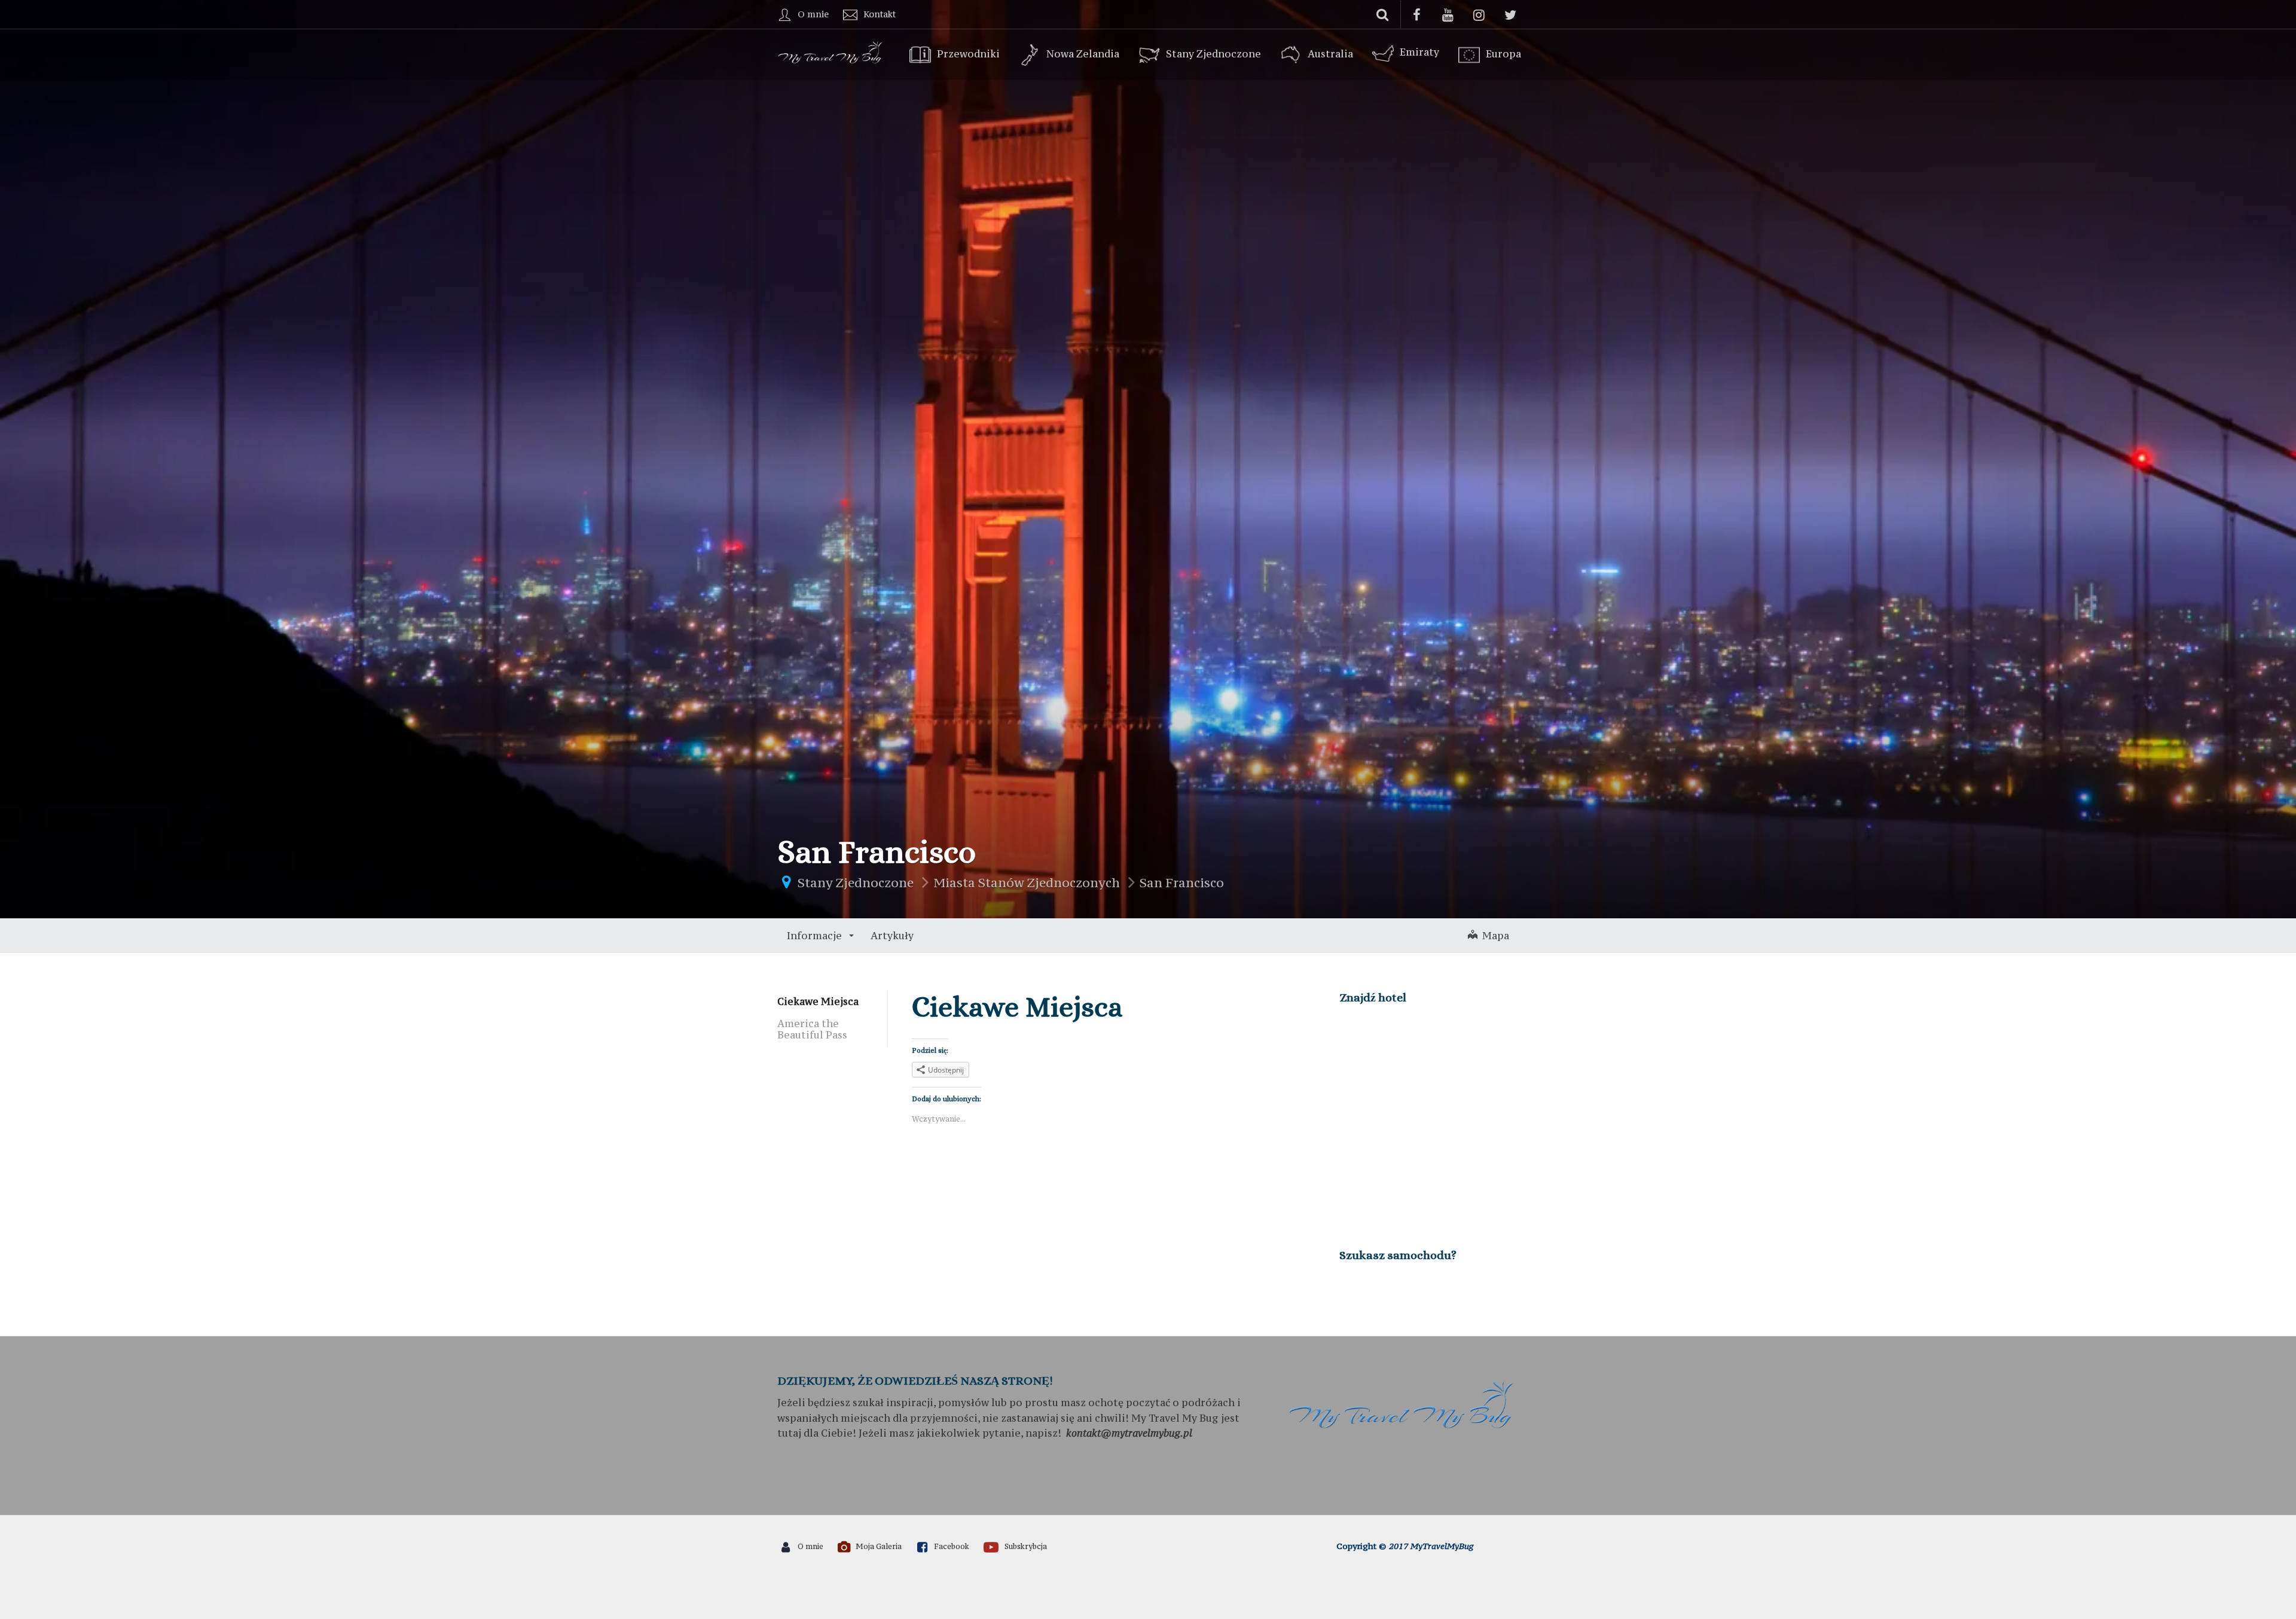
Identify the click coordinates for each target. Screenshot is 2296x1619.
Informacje (816, 936)
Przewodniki (968, 54)
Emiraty (1419, 52)
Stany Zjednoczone (1213, 54)
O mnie (813, 14)
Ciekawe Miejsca (818, 1001)
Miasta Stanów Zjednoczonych (1027, 883)
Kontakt (880, 14)
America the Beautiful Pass (812, 1029)
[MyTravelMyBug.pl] (831, 51)
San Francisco (1182, 883)
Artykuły (892, 936)
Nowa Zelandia (1083, 54)
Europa (1503, 54)
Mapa (1493, 936)
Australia (1330, 54)
